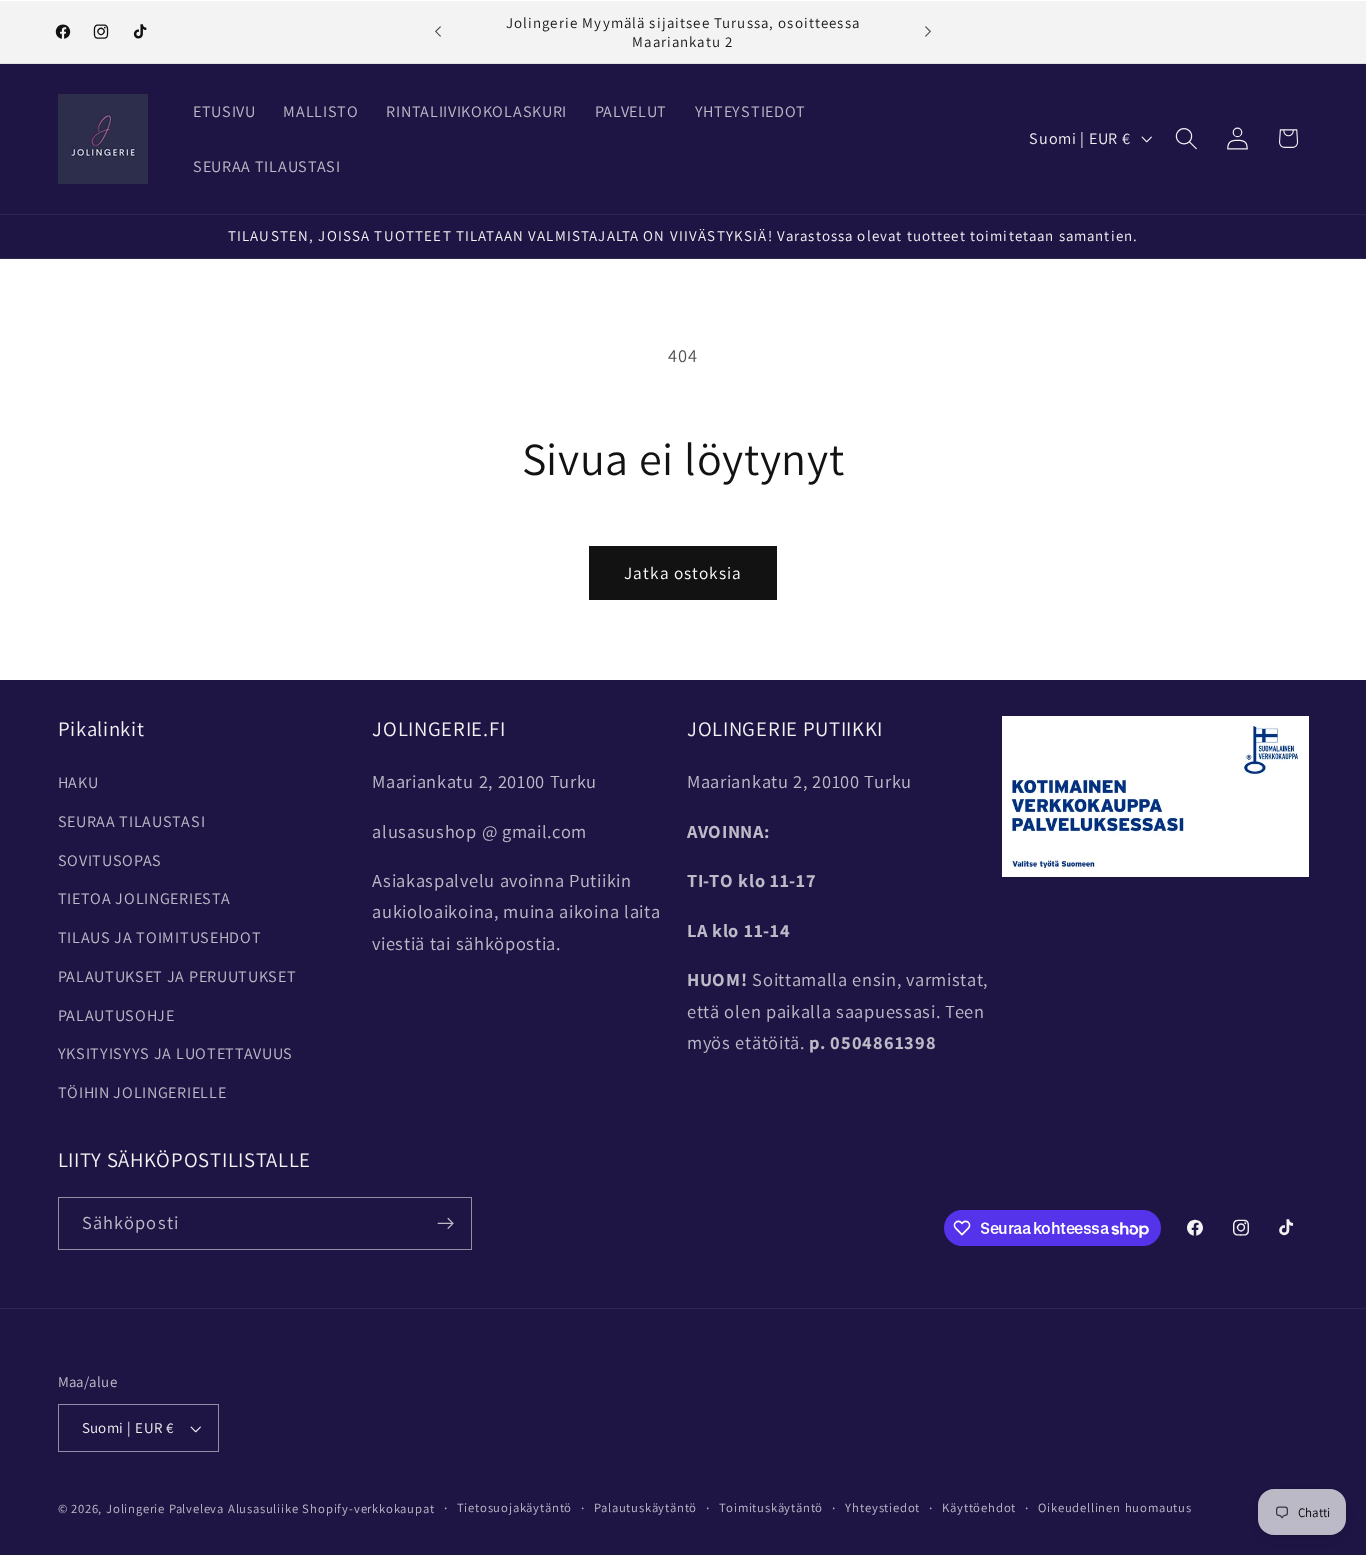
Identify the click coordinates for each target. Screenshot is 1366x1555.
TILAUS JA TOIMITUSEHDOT (160, 937)
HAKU (78, 782)
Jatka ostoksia (683, 572)
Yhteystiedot (882, 1507)
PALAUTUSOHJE (116, 1015)
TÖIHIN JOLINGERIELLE (142, 1092)
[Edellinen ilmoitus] (438, 32)
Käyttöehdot (979, 1507)
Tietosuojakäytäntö (515, 1507)
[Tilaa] (445, 1224)
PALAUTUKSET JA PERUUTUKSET (177, 976)
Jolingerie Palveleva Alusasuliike (202, 1508)
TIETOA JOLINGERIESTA (144, 898)
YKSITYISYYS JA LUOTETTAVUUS (176, 1053)
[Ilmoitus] (928, 32)
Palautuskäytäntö (645, 1507)
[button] (1186, 138)
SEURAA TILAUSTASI (132, 821)
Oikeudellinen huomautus (1115, 1507)
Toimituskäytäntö (771, 1507)
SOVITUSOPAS (110, 860)
